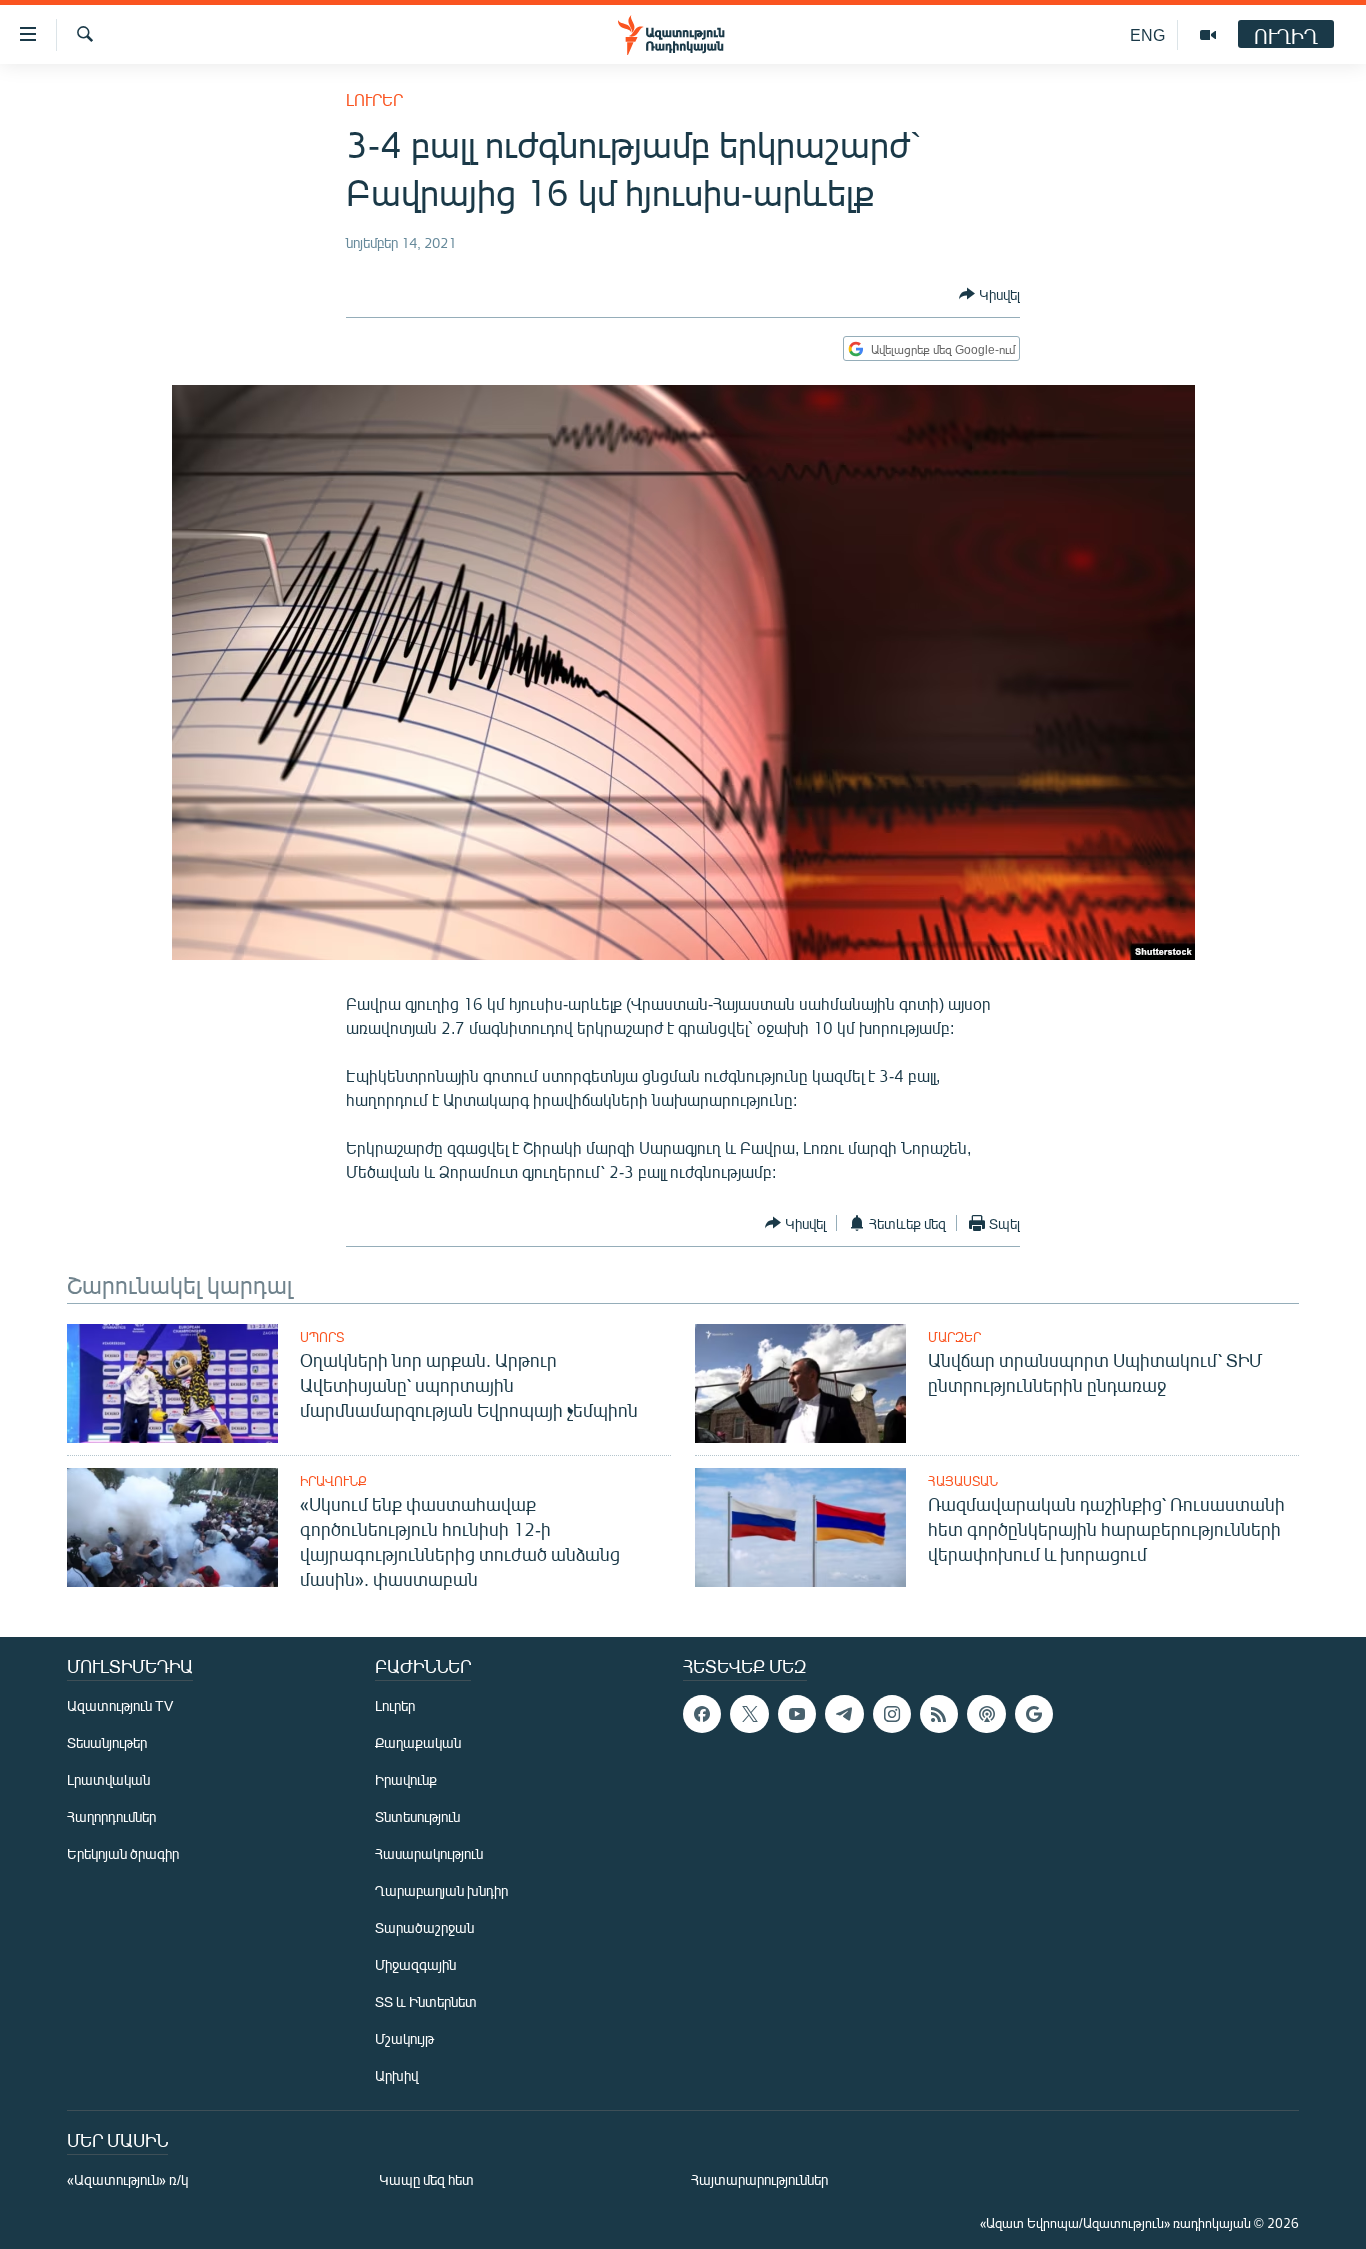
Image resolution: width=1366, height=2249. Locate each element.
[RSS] (939, 1714)
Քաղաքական (418, 1742)
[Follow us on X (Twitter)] (749, 1714)
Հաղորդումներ (111, 1816)
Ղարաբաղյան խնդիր (441, 1890)
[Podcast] (986, 1714)
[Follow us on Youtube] (797, 1714)
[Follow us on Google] (1034, 1714)
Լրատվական (108, 1779)
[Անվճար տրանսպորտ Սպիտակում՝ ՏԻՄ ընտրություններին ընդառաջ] (800, 1383)
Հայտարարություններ (759, 2179)
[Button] (989, 294)
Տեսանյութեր (107, 1742)
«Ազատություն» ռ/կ (127, 2179)
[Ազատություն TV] (1208, 35)
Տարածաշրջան (424, 1927)
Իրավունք (333, 1481)
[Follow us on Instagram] (892, 1714)
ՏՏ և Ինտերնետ (426, 2001)
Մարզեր (954, 1337)
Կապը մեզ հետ (426, 2179)
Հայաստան (963, 1481)
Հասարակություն (429, 1853)
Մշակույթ (404, 2038)
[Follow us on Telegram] (844, 1714)
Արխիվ (396, 2075)
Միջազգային (415, 1964)
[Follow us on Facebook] (702, 1714)
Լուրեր (374, 99)
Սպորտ (322, 1337)
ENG (1147, 34)
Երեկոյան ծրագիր (123, 1853)
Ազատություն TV (120, 1705)
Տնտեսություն (417, 1816)
